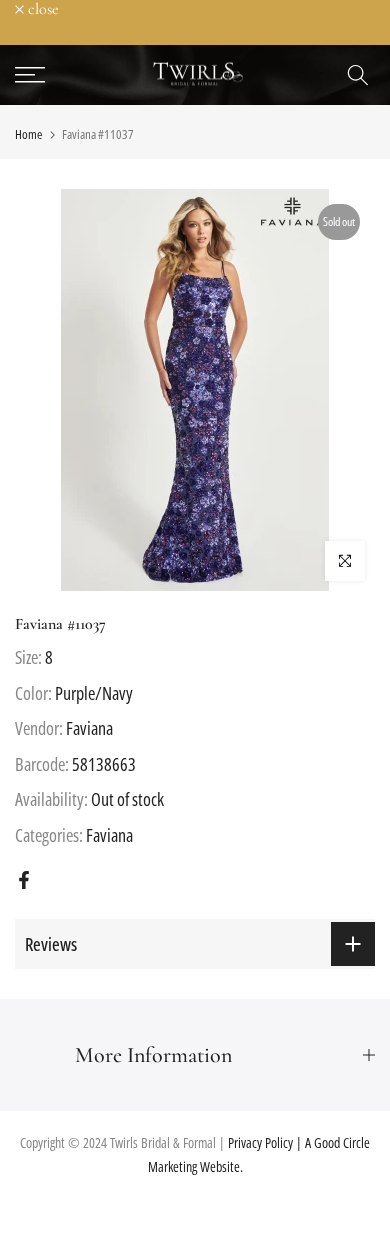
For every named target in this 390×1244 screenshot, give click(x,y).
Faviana (89, 728)
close (41, 9)
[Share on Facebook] (24, 880)
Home (28, 134)
